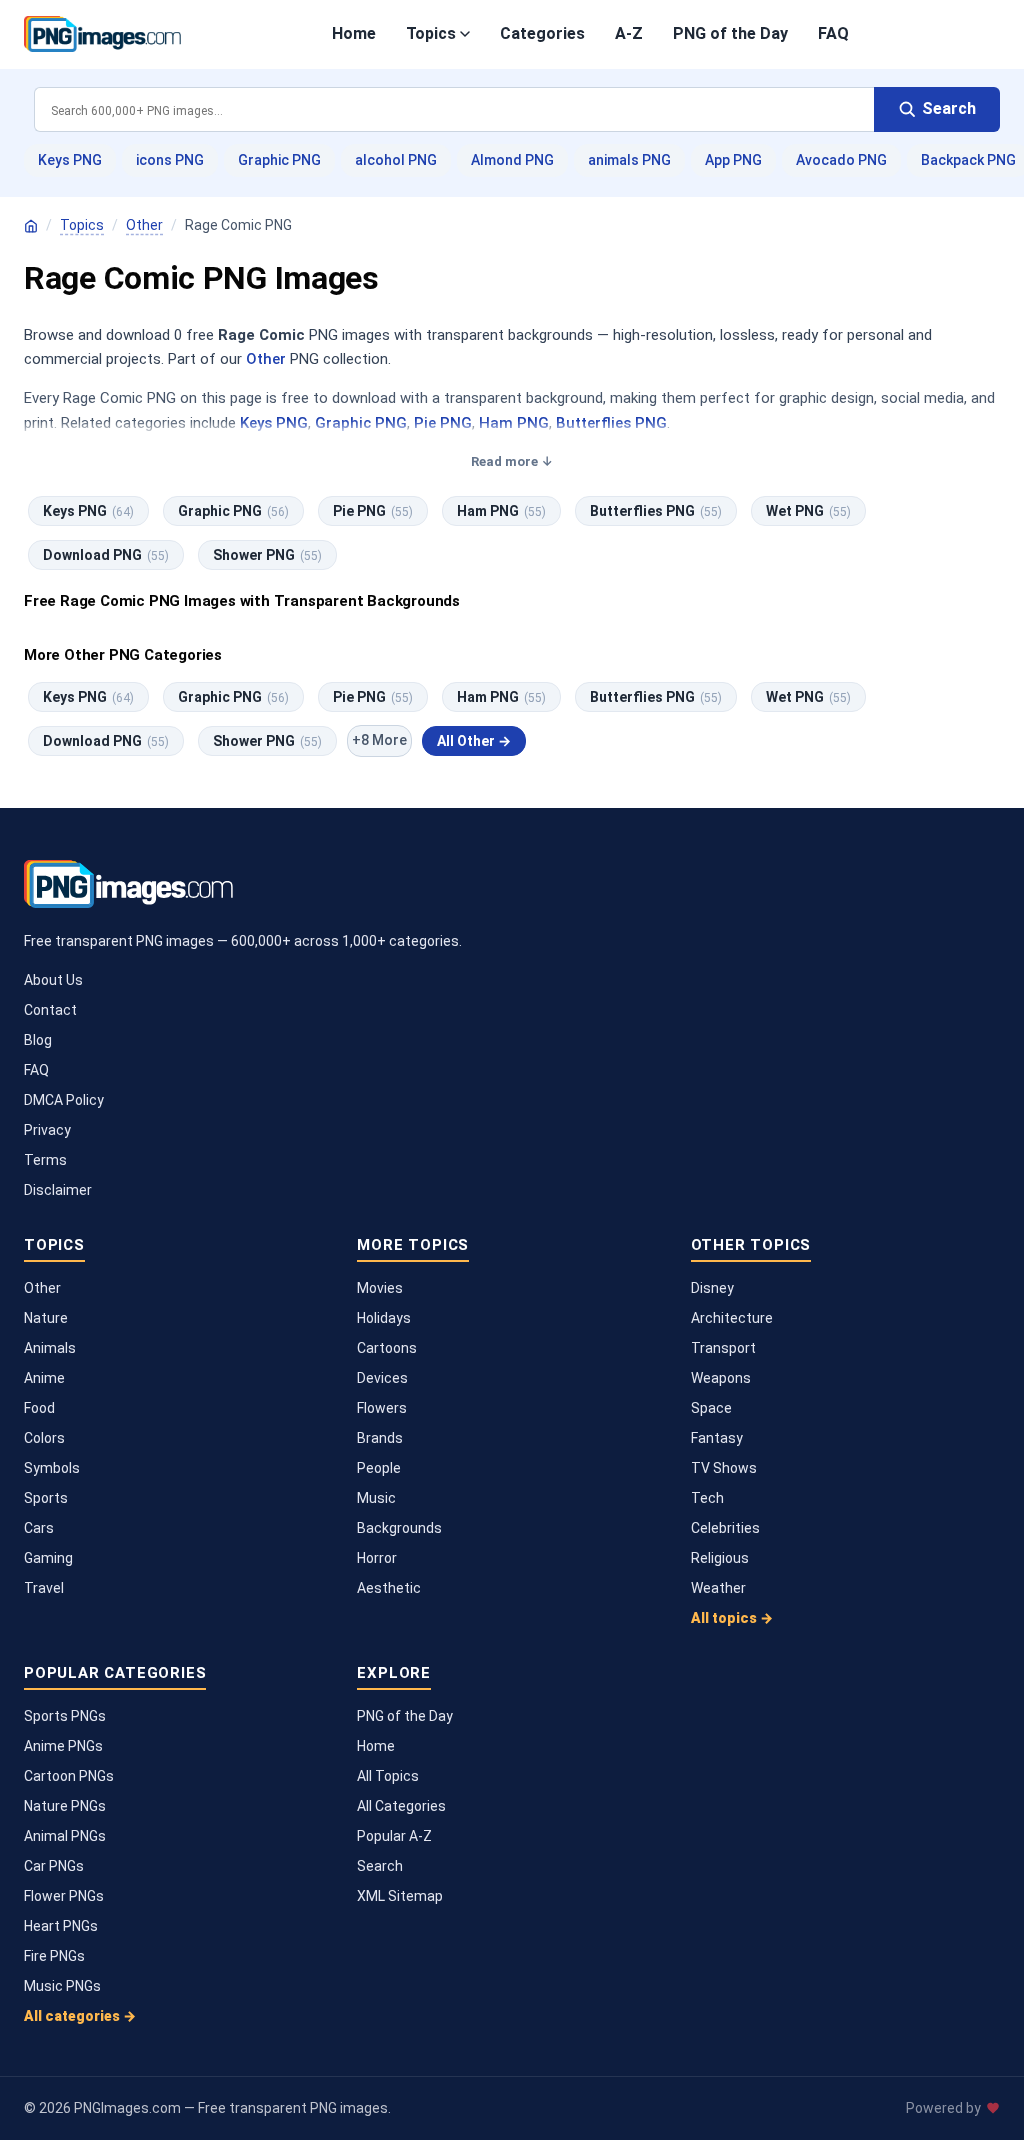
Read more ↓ (512, 461)
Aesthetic (389, 1588)
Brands (380, 1438)
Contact (50, 1010)
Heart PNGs (61, 1926)
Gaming (48, 1558)
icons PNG (170, 160)
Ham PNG (514, 423)
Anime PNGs (63, 1746)
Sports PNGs (65, 1716)
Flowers (382, 1408)
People (379, 1468)
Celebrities (725, 1528)
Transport (723, 1348)
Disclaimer (58, 1190)
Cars (39, 1528)
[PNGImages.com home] (102, 34)
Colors (44, 1438)
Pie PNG (443, 423)
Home (354, 33)
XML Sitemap (400, 1896)
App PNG (733, 160)
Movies (380, 1288)
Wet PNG (808, 511)
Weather (718, 1588)
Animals (50, 1348)
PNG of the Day (730, 33)
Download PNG (106, 555)
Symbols (52, 1468)
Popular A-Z (394, 1836)
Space (711, 1408)
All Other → (474, 741)
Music (376, 1498)
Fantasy (717, 1438)
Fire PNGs (54, 1956)
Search (380, 1866)
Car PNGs (54, 1866)
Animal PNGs (65, 1836)
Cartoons (387, 1348)
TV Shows (724, 1468)
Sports (46, 1498)
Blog (38, 1040)
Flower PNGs (64, 1896)
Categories (542, 33)
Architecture (732, 1318)
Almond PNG (512, 160)
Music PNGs (62, 1986)
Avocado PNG (841, 160)
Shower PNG (267, 555)
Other (144, 225)
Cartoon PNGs (69, 1776)
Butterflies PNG (611, 423)
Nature (46, 1318)
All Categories (401, 1806)
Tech (707, 1498)
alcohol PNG (396, 160)
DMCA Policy (64, 1100)
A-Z (629, 33)
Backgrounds (399, 1528)
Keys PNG (70, 160)
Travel (44, 1588)
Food (39, 1408)
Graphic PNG (279, 160)
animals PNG (629, 160)
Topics (431, 33)
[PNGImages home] (31, 226)
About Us (53, 980)
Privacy (47, 1130)
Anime (44, 1378)
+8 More (379, 740)
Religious (720, 1558)
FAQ (833, 33)
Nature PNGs (65, 1806)
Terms (45, 1160)
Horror (377, 1558)
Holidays (384, 1318)
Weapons (721, 1378)
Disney (712, 1288)
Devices (382, 1378)
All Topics (388, 1776)
